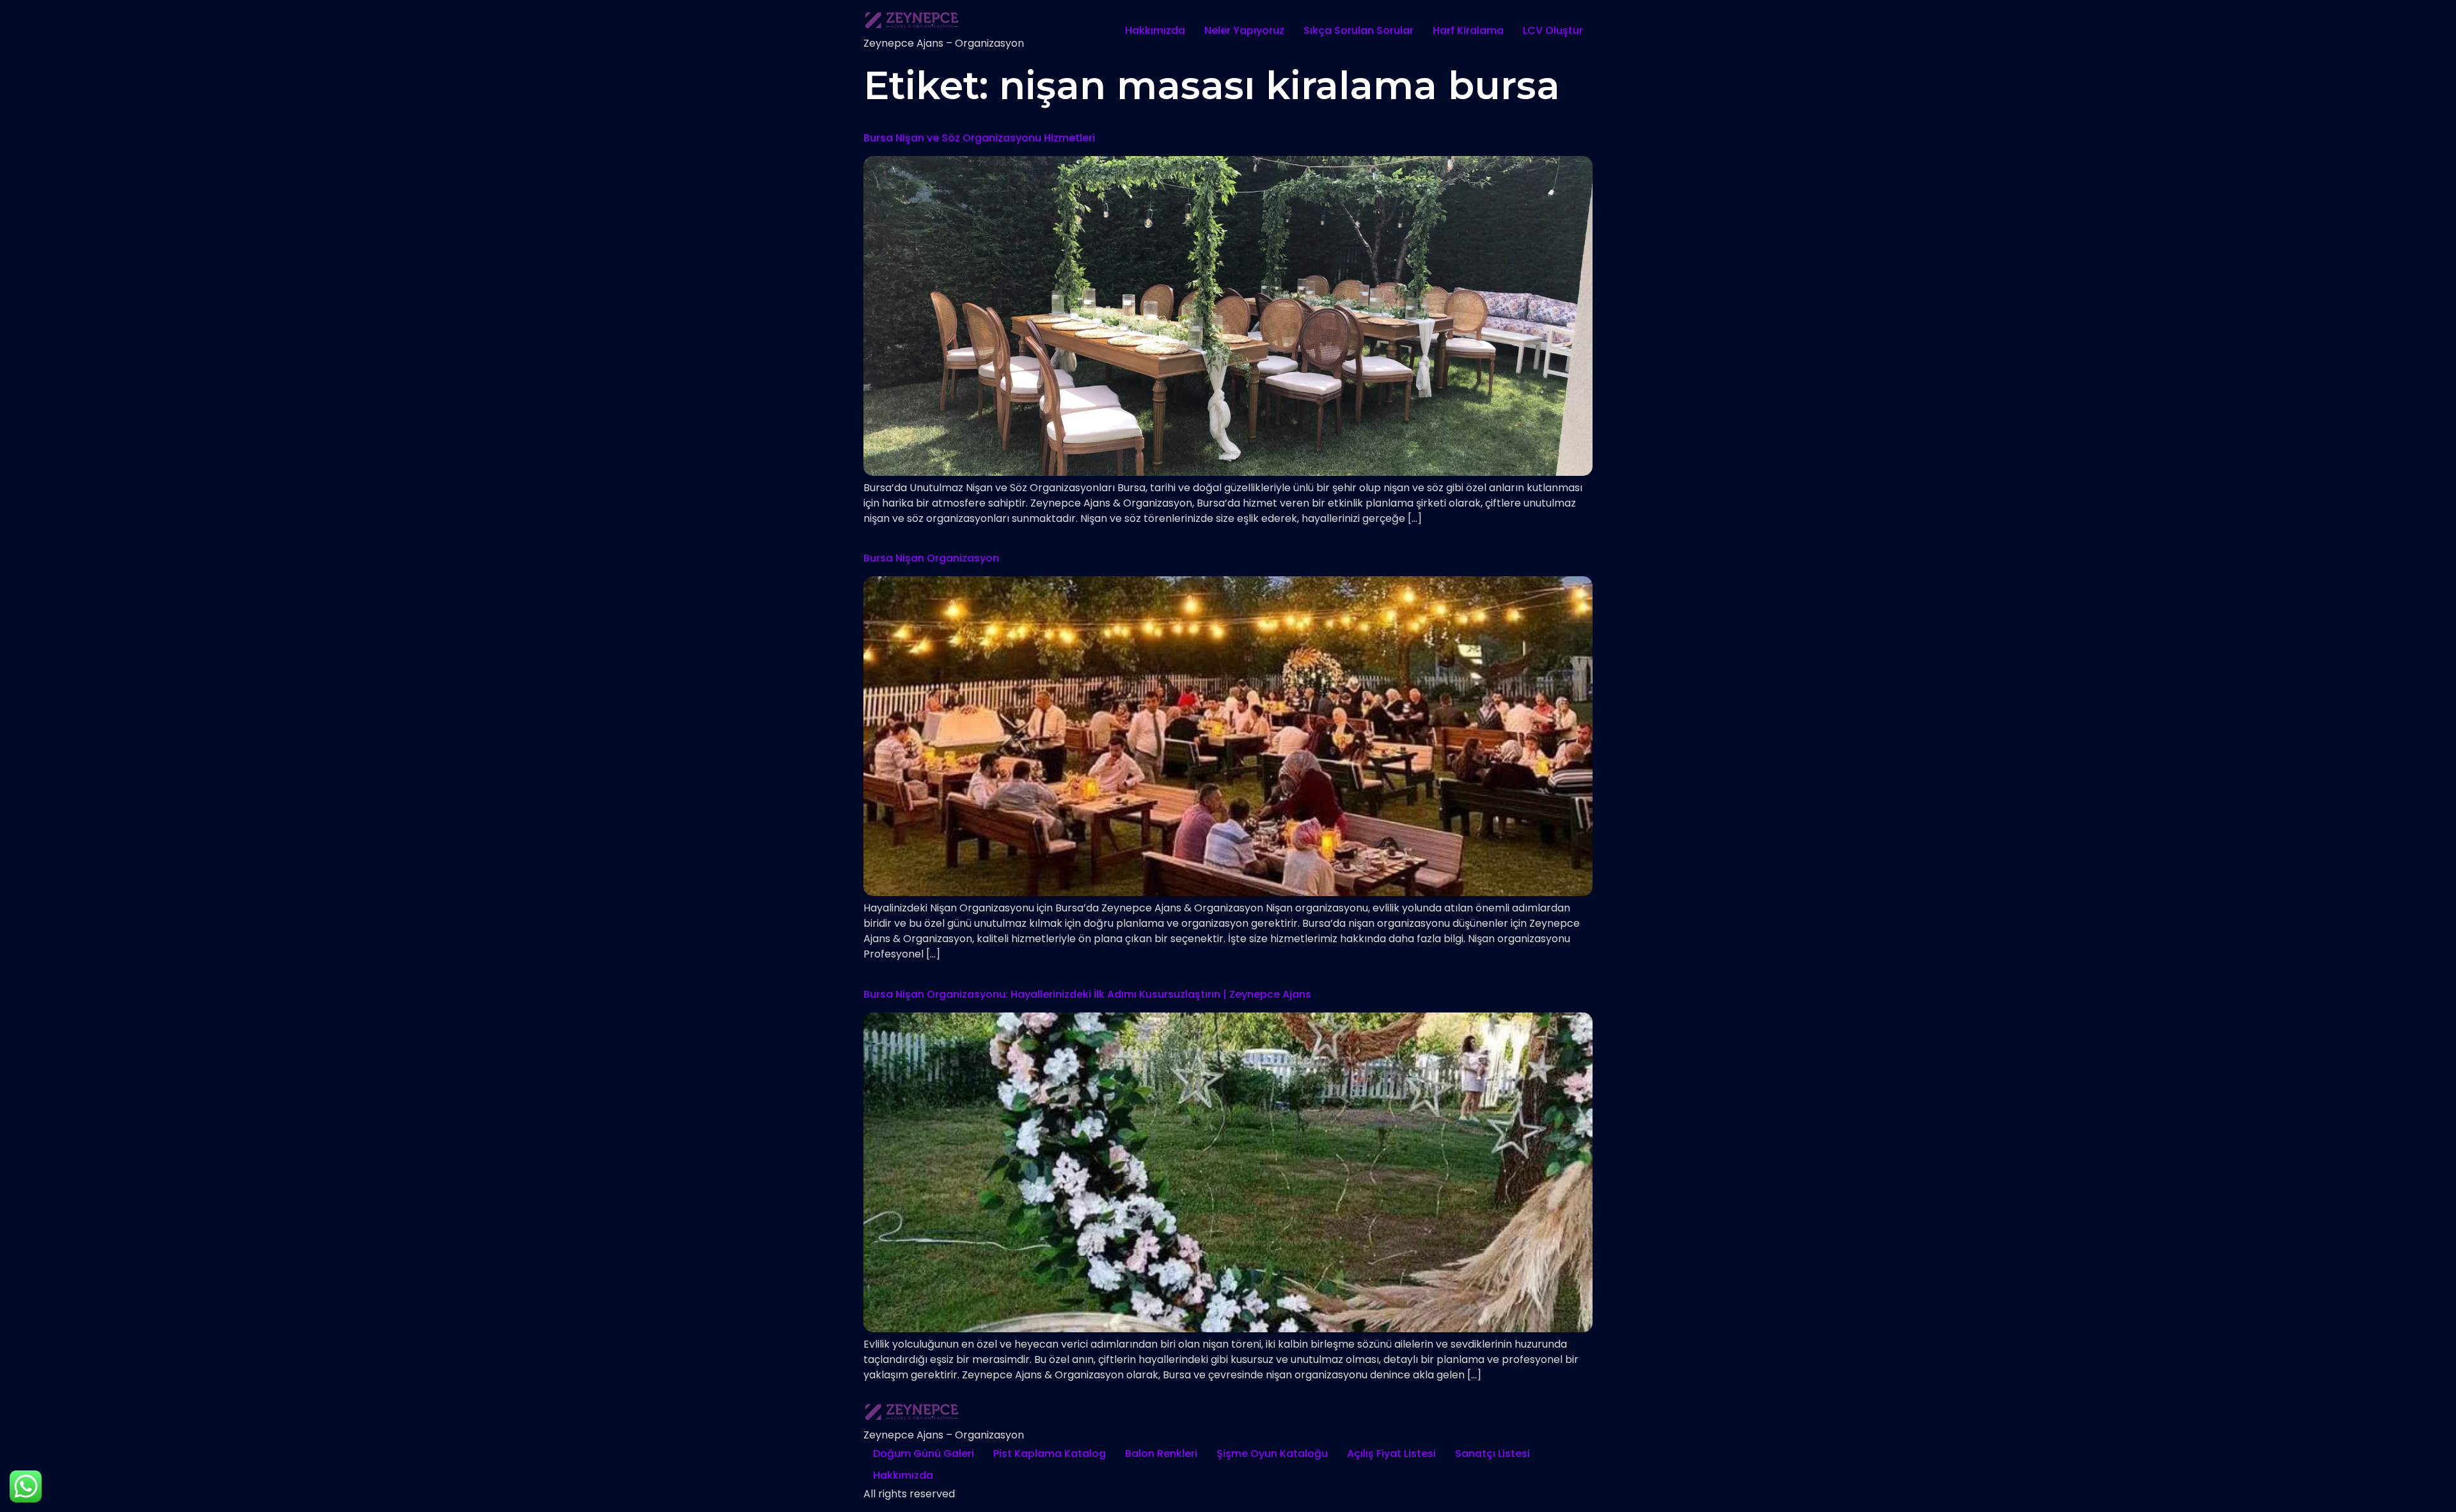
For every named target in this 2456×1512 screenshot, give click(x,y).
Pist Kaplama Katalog (1050, 1453)
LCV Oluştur (1553, 30)
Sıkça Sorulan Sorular (1358, 30)
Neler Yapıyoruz (1244, 30)
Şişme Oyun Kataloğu (1272, 1453)
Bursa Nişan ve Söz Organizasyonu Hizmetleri (979, 138)
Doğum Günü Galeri (924, 1453)
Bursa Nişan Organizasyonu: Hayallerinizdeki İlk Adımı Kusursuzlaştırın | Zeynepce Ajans (1087, 994)
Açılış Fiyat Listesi (1391, 1453)
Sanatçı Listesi (1492, 1453)
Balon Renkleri (1161, 1453)
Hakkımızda (1155, 30)
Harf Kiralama (1468, 30)
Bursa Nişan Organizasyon (931, 558)
